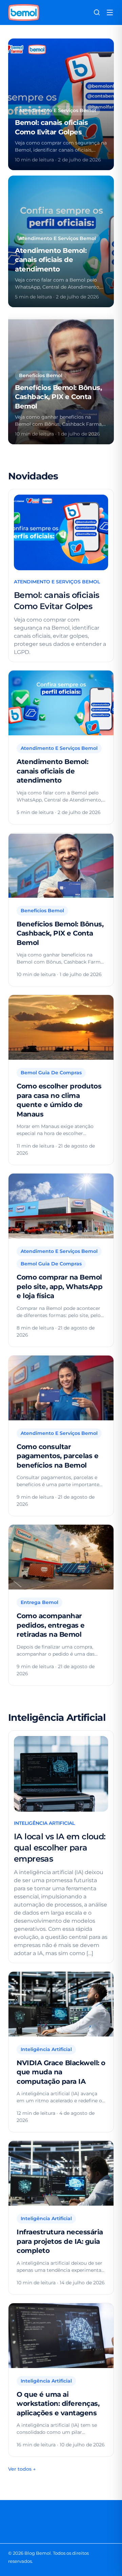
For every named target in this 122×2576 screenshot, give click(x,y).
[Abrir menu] (110, 12)
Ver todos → (22, 2469)
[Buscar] (97, 12)
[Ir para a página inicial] (24, 12)
